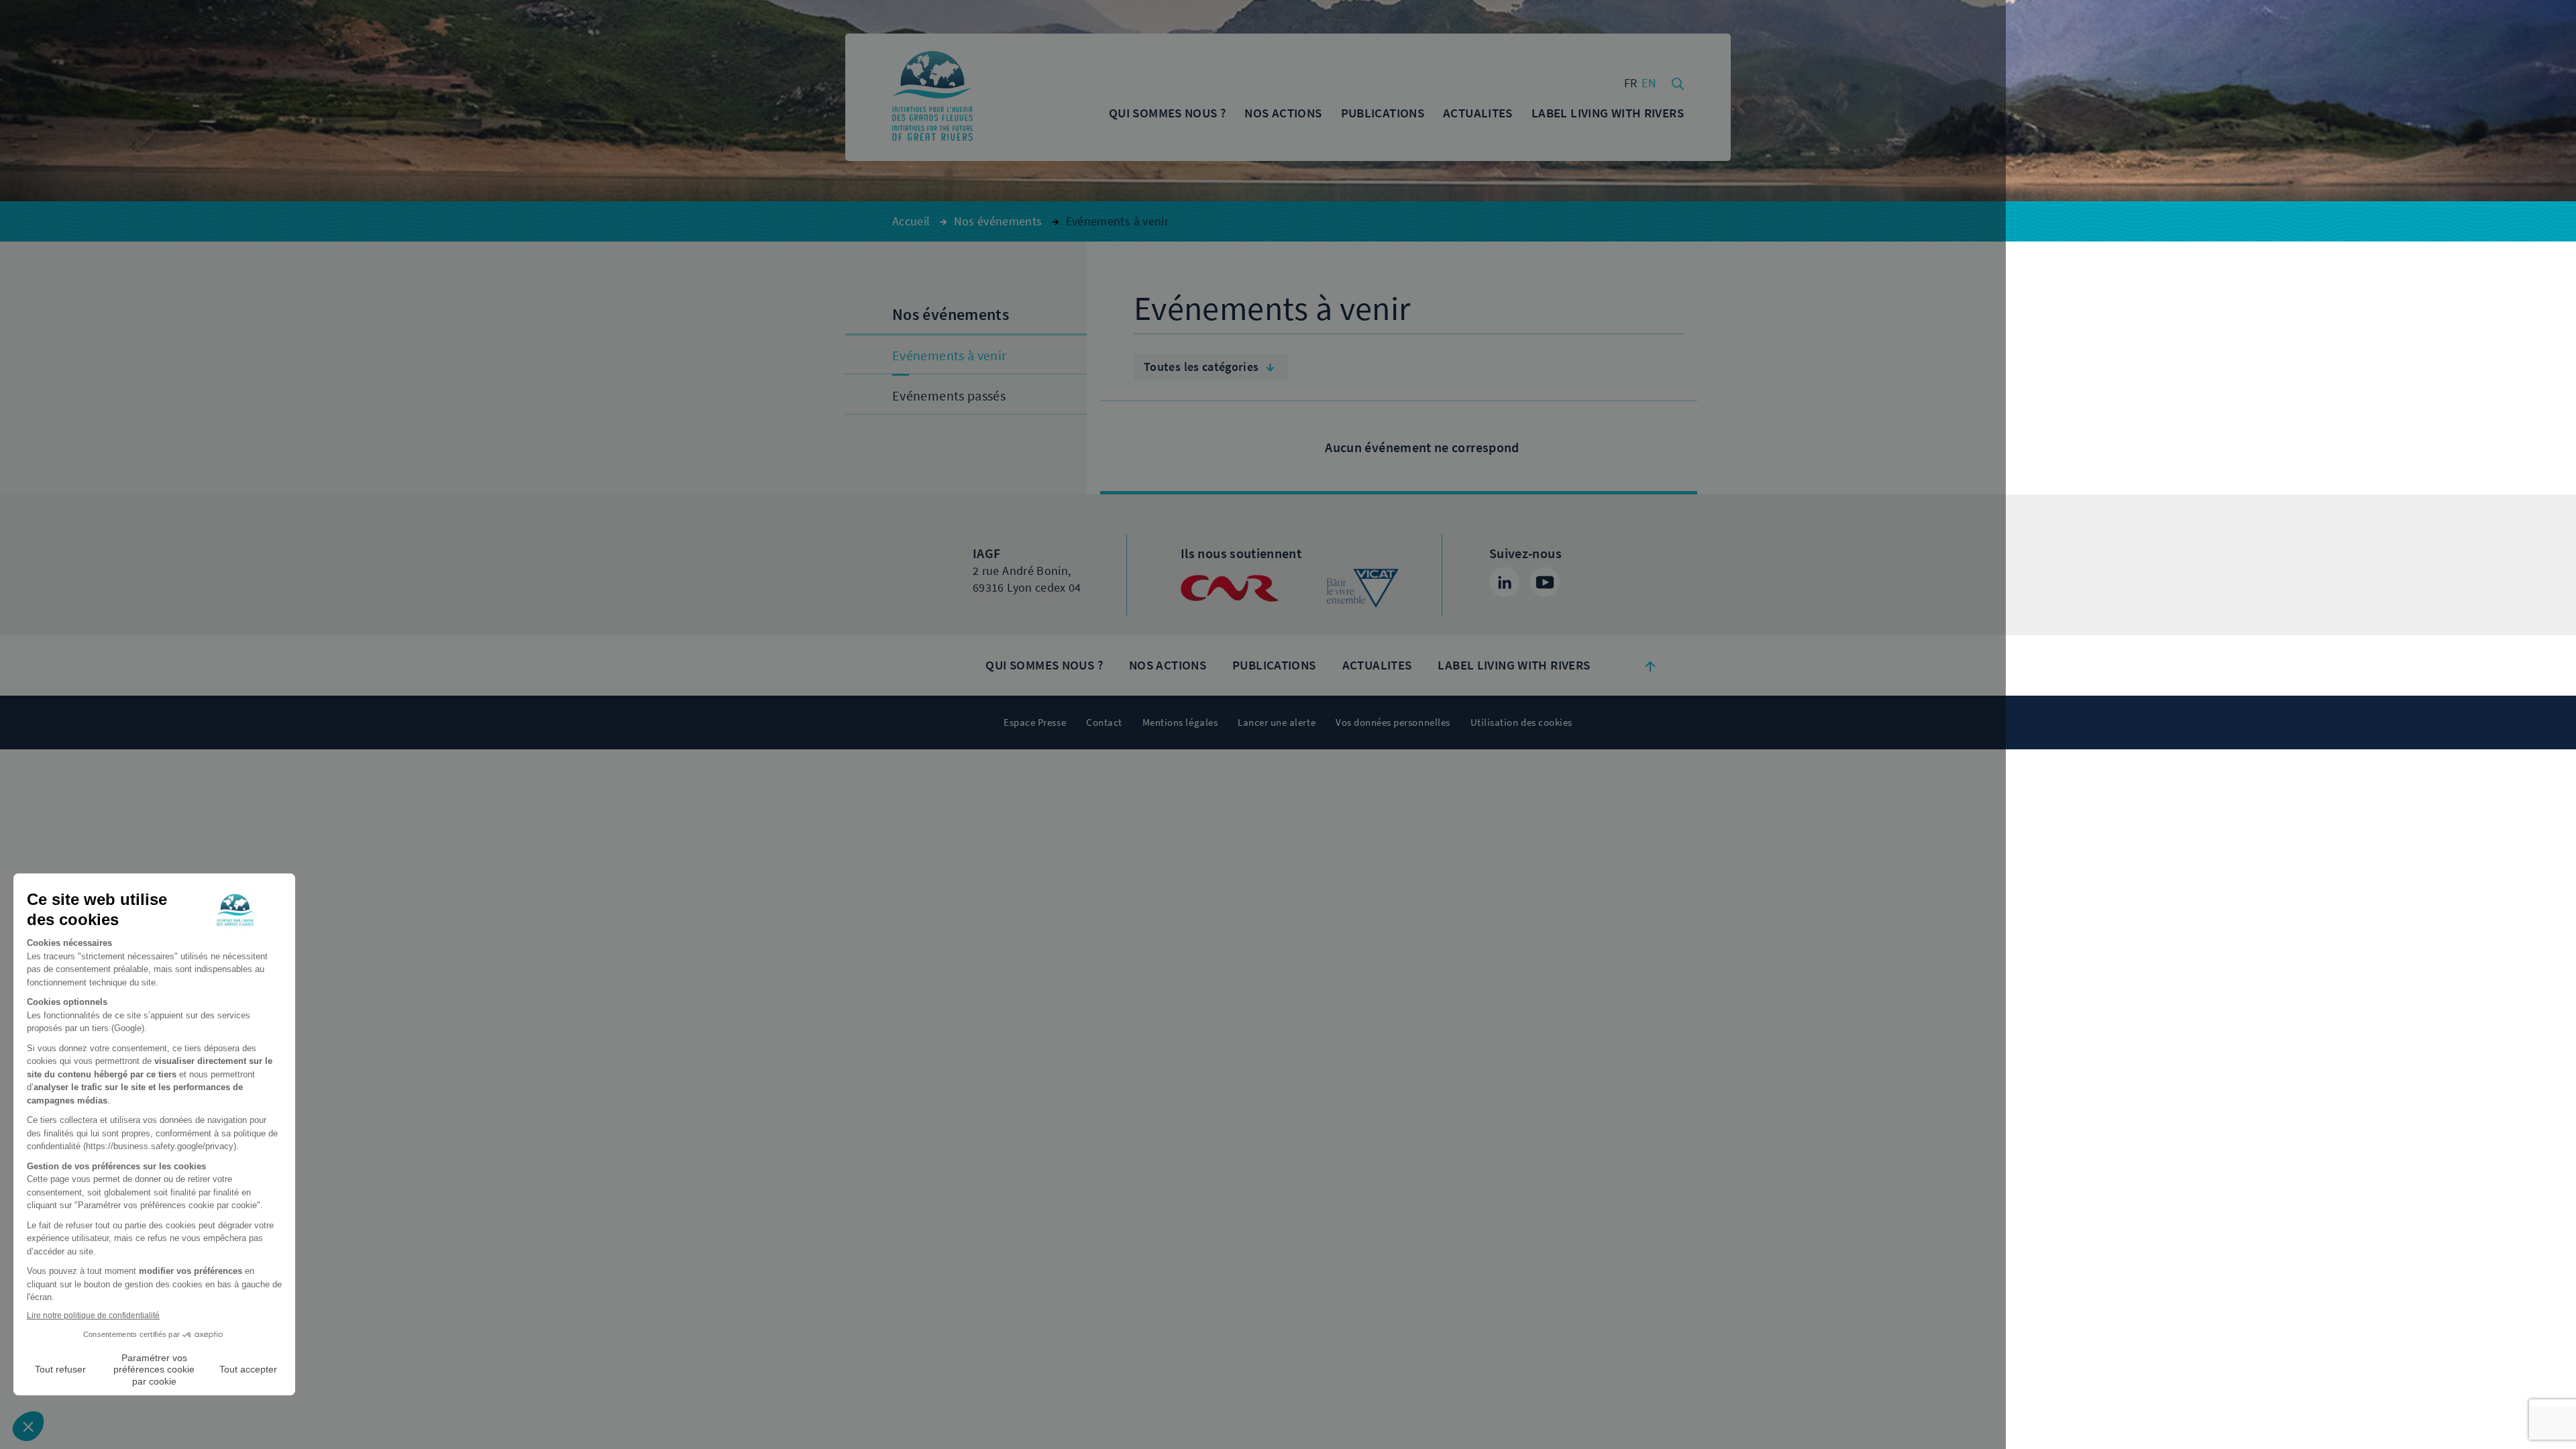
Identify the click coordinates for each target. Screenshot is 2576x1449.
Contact (1104, 722)
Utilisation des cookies (1521, 722)
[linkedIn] (1504, 582)
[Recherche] (1678, 83)
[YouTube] (1545, 582)
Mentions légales (1180, 722)
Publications (1274, 665)
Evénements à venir (949, 356)
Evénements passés (949, 396)
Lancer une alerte (1277, 722)
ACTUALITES (1377, 665)
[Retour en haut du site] (1650, 665)
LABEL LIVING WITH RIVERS (1514, 665)
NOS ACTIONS (1168, 665)
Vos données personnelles (1393, 722)
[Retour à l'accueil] (932, 97)
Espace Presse (1035, 722)
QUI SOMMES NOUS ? (1044, 665)
